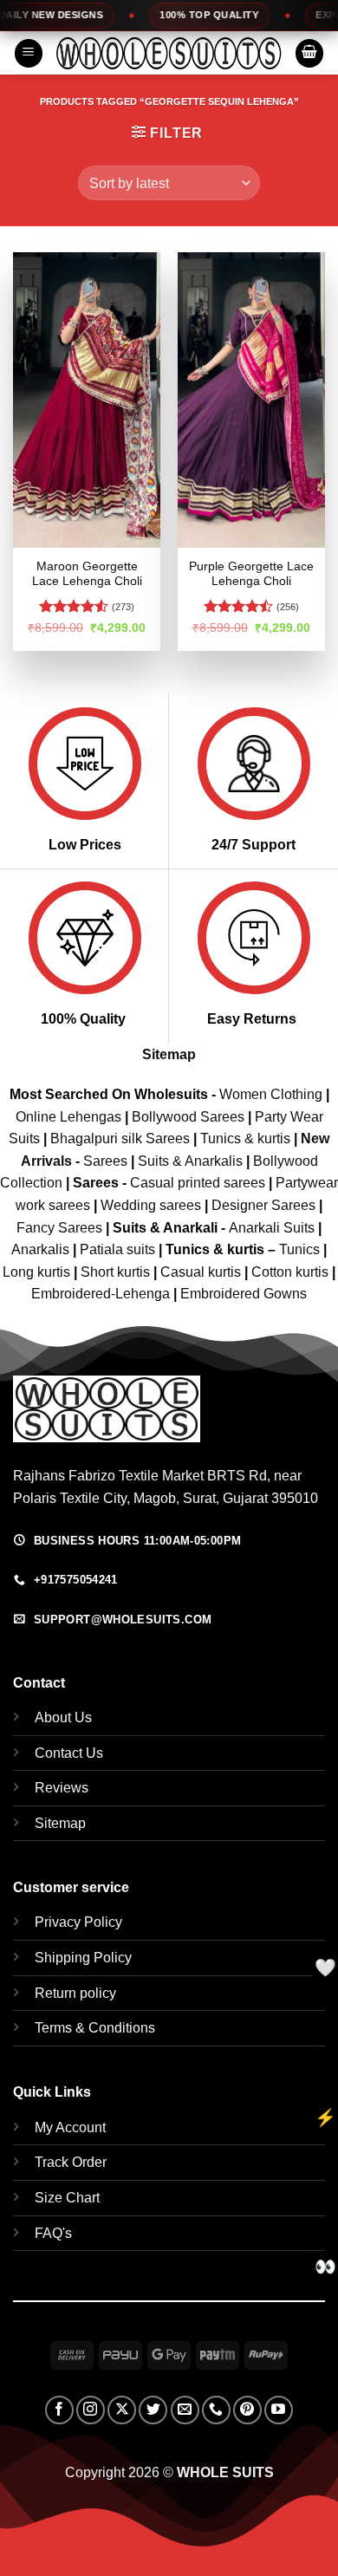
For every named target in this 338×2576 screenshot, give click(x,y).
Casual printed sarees (198, 1183)
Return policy (75, 1993)
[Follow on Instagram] (91, 2410)
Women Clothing (271, 1094)
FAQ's (53, 2233)
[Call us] (216, 2410)
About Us (63, 1717)
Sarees (105, 1161)
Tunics (301, 1249)
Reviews (62, 1788)
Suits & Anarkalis (190, 1161)
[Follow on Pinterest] (247, 2410)
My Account (70, 2127)
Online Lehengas (68, 1117)
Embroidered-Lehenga (101, 1294)
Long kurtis (38, 1272)
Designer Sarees (263, 1205)
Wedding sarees (151, 1205)
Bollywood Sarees (188, 1117)
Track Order (71, 2162)
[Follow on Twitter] (153, 2410)
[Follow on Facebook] (59, 2410)
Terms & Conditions (95, 2028)
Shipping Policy (83, 1958)
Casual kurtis (202, 1272)
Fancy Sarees (59, 1228)
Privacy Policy (78, 1922)
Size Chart (67, 2198)
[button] (29, 53)
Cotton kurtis (292, 1272)
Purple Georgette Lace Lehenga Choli (251, 574)
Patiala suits (119, 1249)
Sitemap (169, 1054)
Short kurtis (117, 1272)
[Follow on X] (122, 2410)
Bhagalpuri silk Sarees (120, 1138)
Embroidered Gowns (244, 1294)
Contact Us (69, 1753)
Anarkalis (42, 1249)
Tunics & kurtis (245, 1138)
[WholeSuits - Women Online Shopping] (169, 53)
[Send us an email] (185, 2410)
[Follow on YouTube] (279, 2410)
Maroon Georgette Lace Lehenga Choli (87, 574)
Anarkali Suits (273, 1228)
